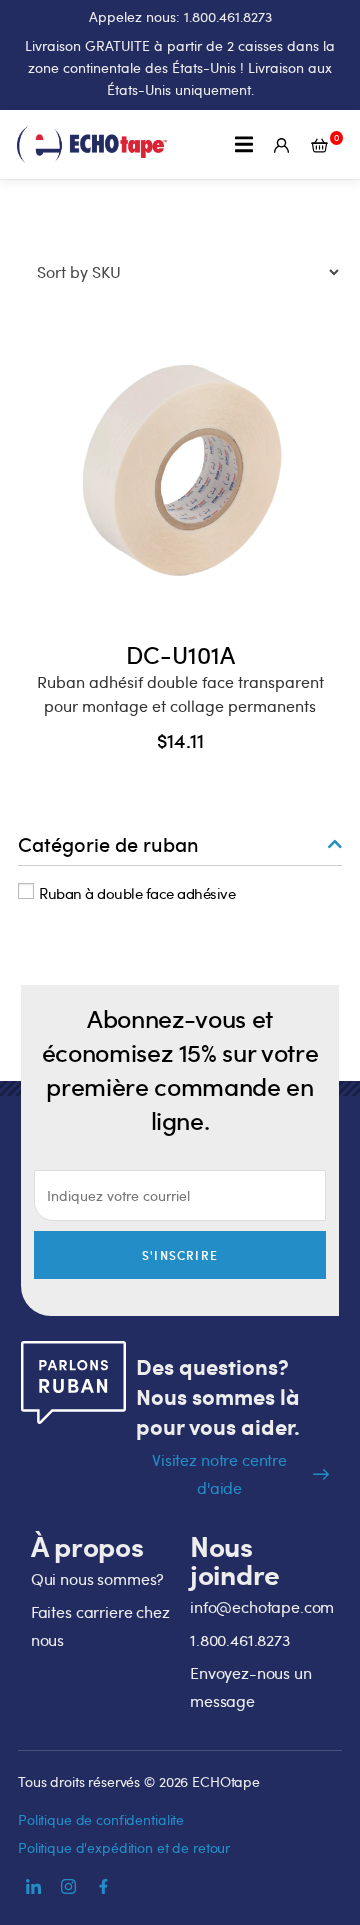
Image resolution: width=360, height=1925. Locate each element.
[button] (244, 144)
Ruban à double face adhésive (137, 892)
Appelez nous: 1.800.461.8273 (180, 16)
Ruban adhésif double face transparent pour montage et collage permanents (180, 694)
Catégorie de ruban (108, 844)
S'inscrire (180, 1255)
